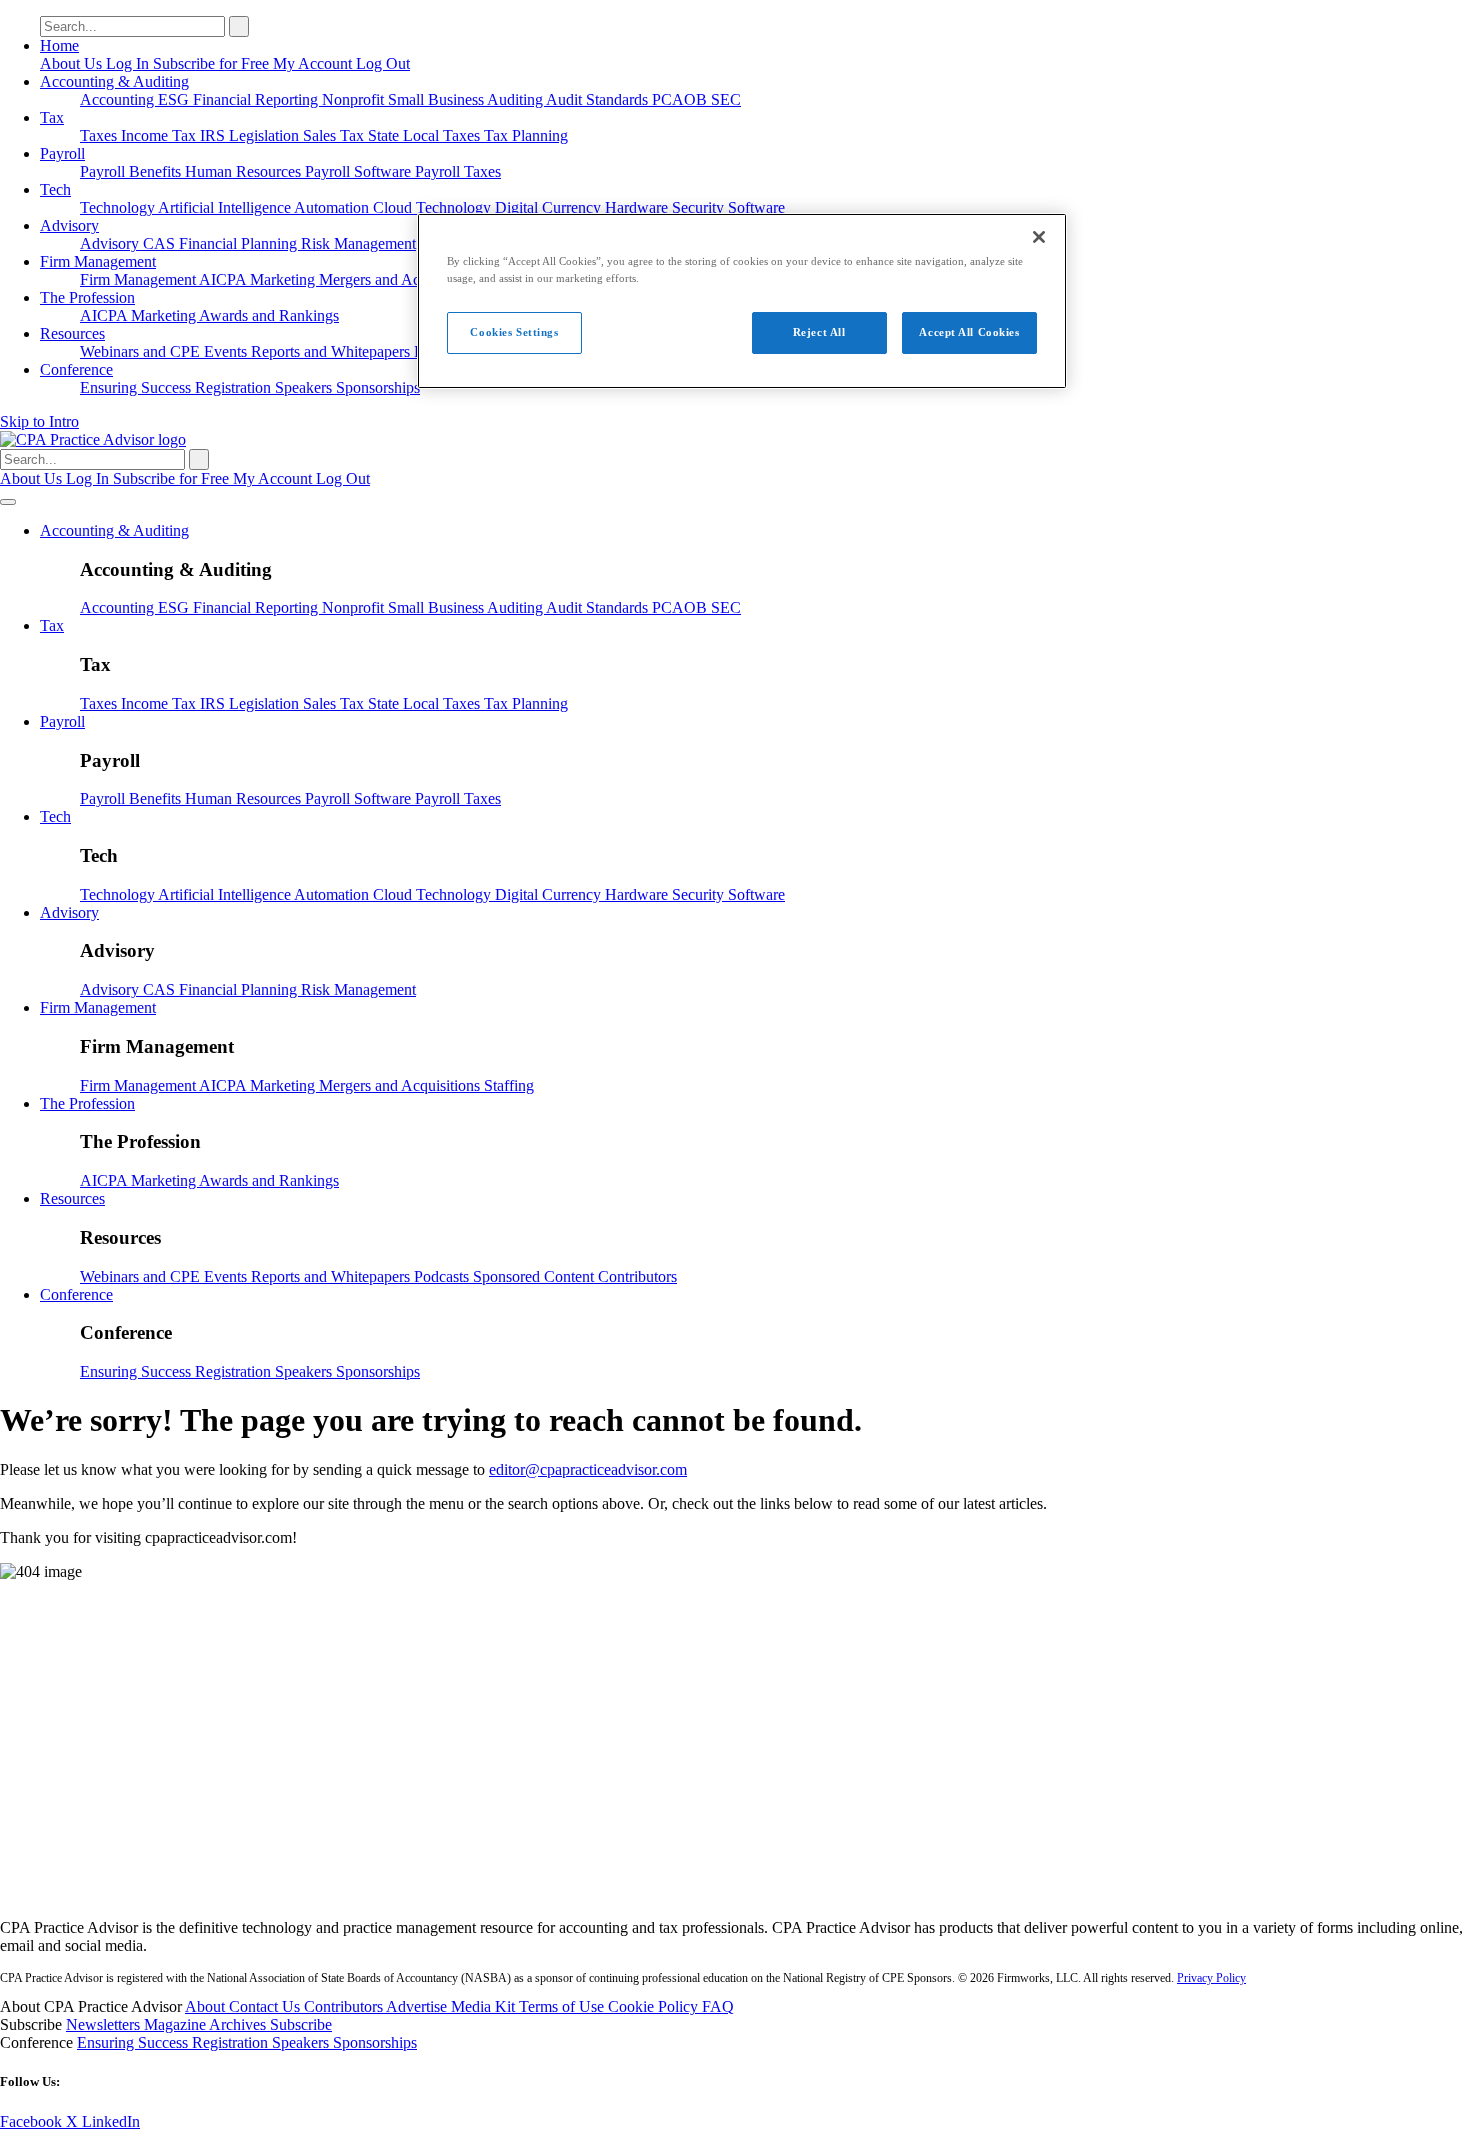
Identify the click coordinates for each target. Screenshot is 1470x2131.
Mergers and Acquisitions (401, 279)
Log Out (383, 63)
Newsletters (105, 2024)
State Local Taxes (426, 135)
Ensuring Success (137, 387)
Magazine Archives (207, 2024)
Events (227, 351)
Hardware (638, 207)
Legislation (266, 135)
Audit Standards (599, 99)
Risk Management (358, 243)
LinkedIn (111, 2121)
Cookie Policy (655, 2006)
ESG (175, 99)
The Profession (87, 297)
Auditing (516, 99)
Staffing (509, 1085)
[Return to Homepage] (735, 1893)
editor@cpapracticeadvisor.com (588, 1469)
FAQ (718, 2006)
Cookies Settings (514, 332)
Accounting (119, 99)
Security (700, 207)
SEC (726, 99)
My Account (314, 63)
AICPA (224, 279)
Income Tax (160, 135)
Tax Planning (526, 135)
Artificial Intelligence (226, 207)
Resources (72, 333)
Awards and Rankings (269, 315)
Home (59, 45)
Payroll (62, 153)
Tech (55, 189)
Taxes (100, 135)
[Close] (1039, 237)
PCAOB (681, 99)
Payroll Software (360, 171)
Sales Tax (335, 135)
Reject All (819, 332)
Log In (129, 63)
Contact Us (266, 2006)
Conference (76, 369)
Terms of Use (563, 2006)
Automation (333, 207)
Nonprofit (355, 99)
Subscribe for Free (213, 63)
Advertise (418, 2006)
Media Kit (485, 2006)
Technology (119, 207)
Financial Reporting (257, 99)
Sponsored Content (535, 1276)
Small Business (437, 99)
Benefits (157, 171)
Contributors (637, 1276)
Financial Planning (240, 243)
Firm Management (98, 261)
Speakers (305, 387)
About (207, 2006)
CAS (161, 243)
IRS (214, 135)
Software (756, 207)
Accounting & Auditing (114, 81)
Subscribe (301, 2024)
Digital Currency (550, 207)
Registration (235, 387)
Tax (52, 117)
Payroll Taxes (458, 171)
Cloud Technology (434, 207)
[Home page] (93, 439)
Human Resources (245, 171)
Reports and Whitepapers (332, 351)
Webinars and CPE (142, 351)
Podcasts (443, 1276)
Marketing (284, 279)
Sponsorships (378, 387)
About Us (73, 63)
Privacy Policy (1211, 1978)
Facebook (33, 2121)
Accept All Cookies (969, 332)
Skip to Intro (39, 421)
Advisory (69, 225)
